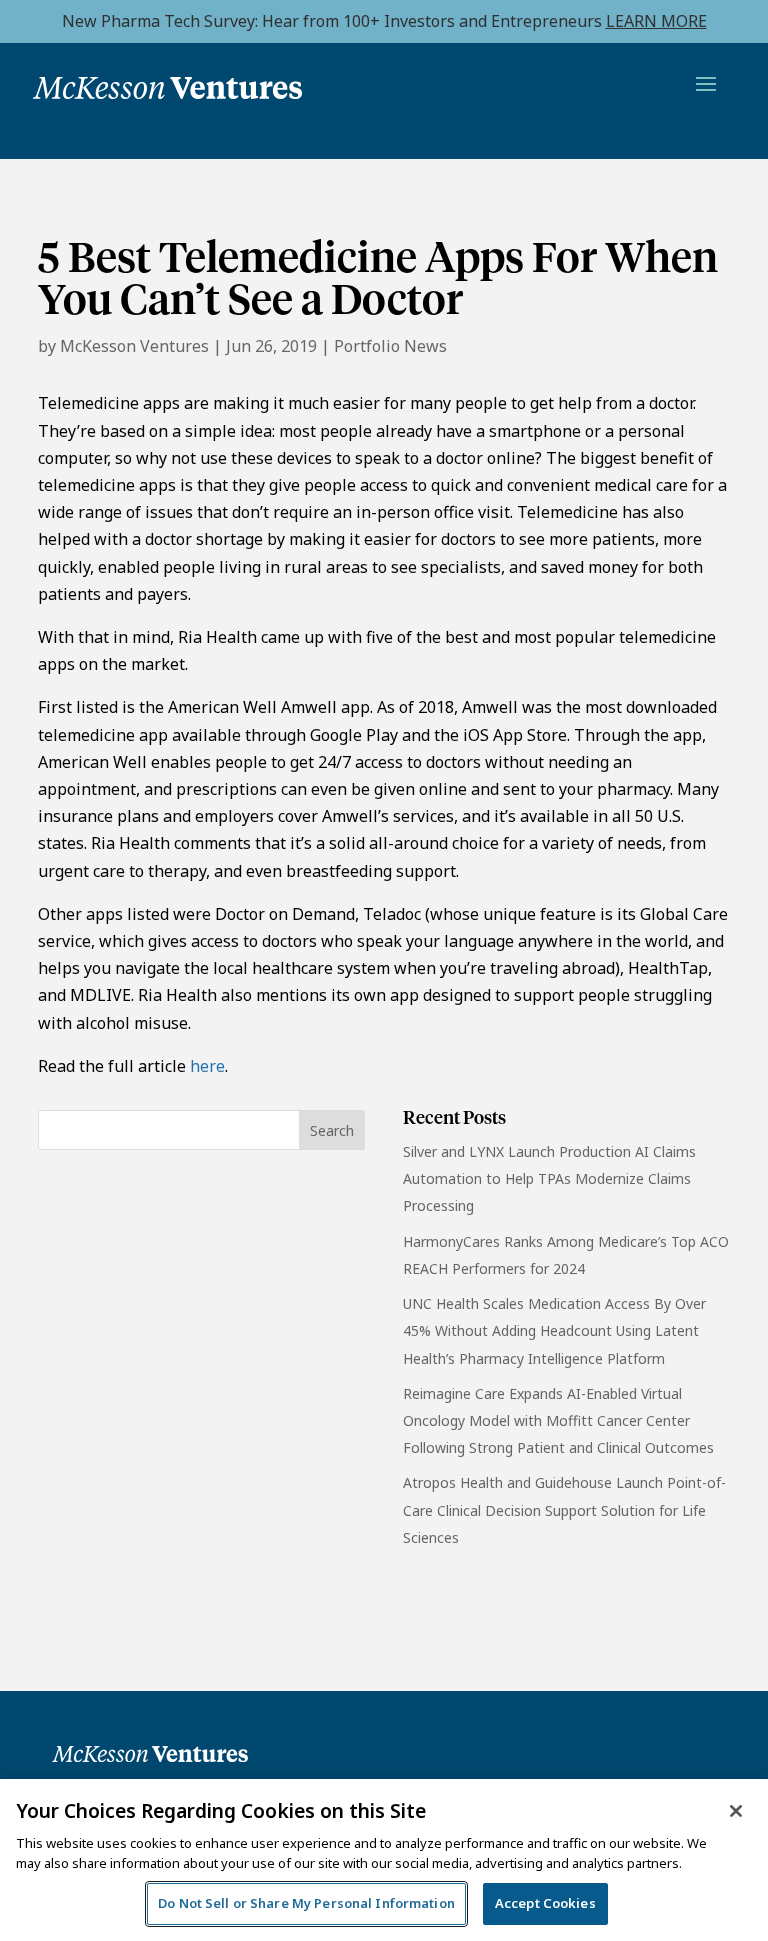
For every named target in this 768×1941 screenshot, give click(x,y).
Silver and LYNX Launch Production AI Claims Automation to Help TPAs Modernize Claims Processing (549, 1178)
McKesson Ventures (134, 346)
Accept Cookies (545, 1903)
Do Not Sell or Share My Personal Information (306, 1903)
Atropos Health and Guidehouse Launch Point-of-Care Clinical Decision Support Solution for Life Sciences (564, 1509)
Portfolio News (390, 346)
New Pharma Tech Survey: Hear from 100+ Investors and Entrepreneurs (384, 21)
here (207, 1066)
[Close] (736, 1811)
